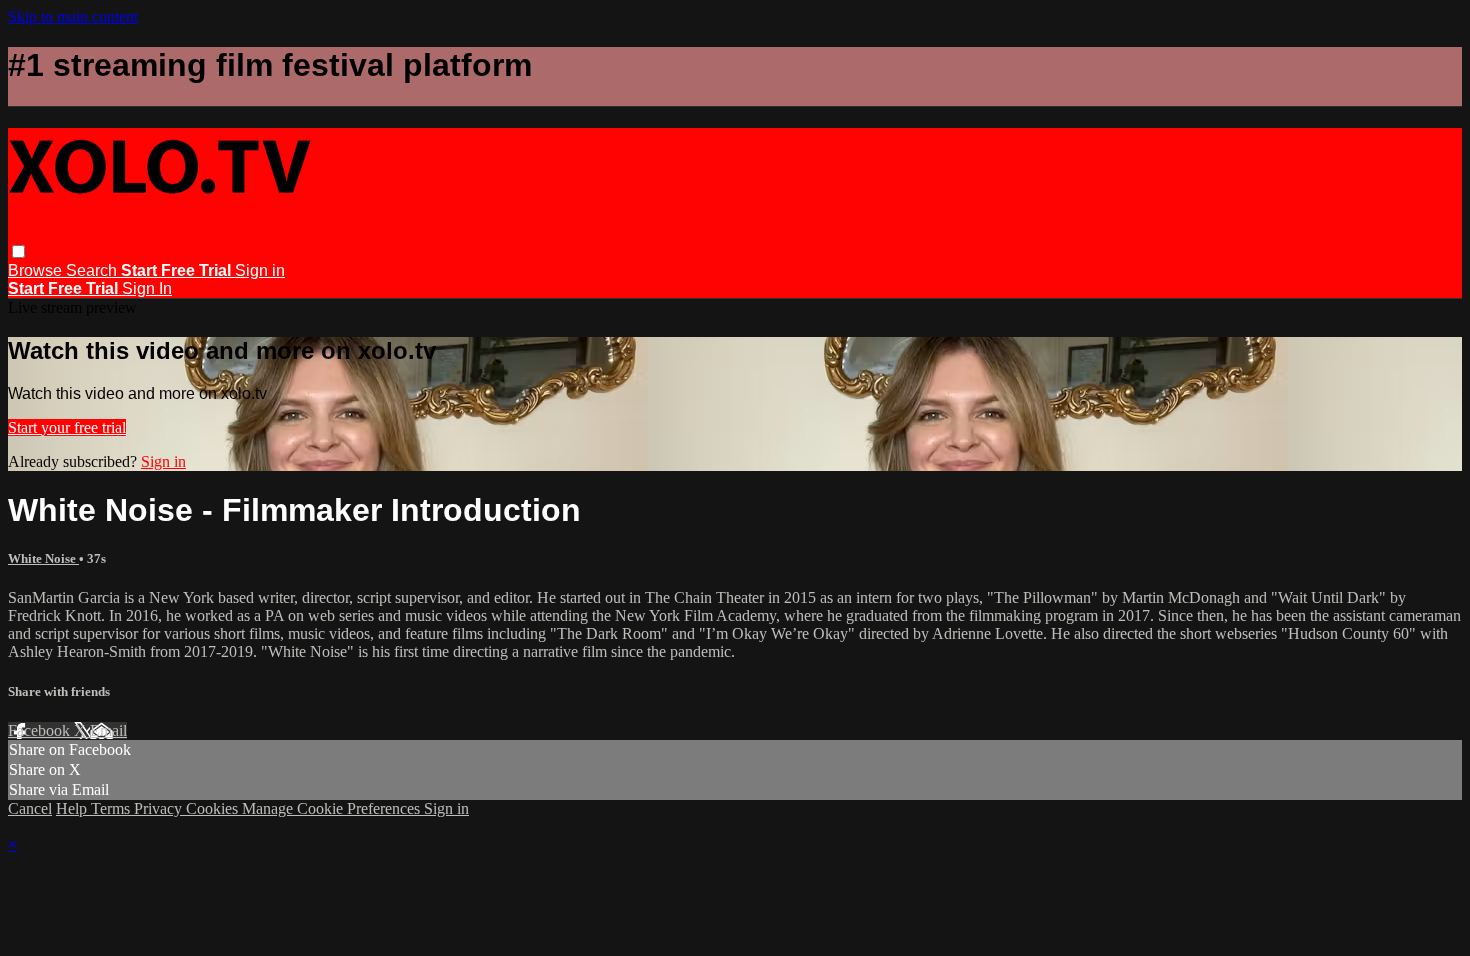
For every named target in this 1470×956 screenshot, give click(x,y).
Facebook (41, 730)
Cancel (30, 808)
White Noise (43, 558)
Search (93, 270)
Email (108, 730)
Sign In (147, 288)
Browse (37, 270)
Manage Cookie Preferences (333, 808)
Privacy (160, 808)
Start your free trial (67, 427)
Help (73, 808)
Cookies (214, 808)
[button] (18, 251)
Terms (112, 808)
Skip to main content (73, 16)
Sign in (260, 270)
